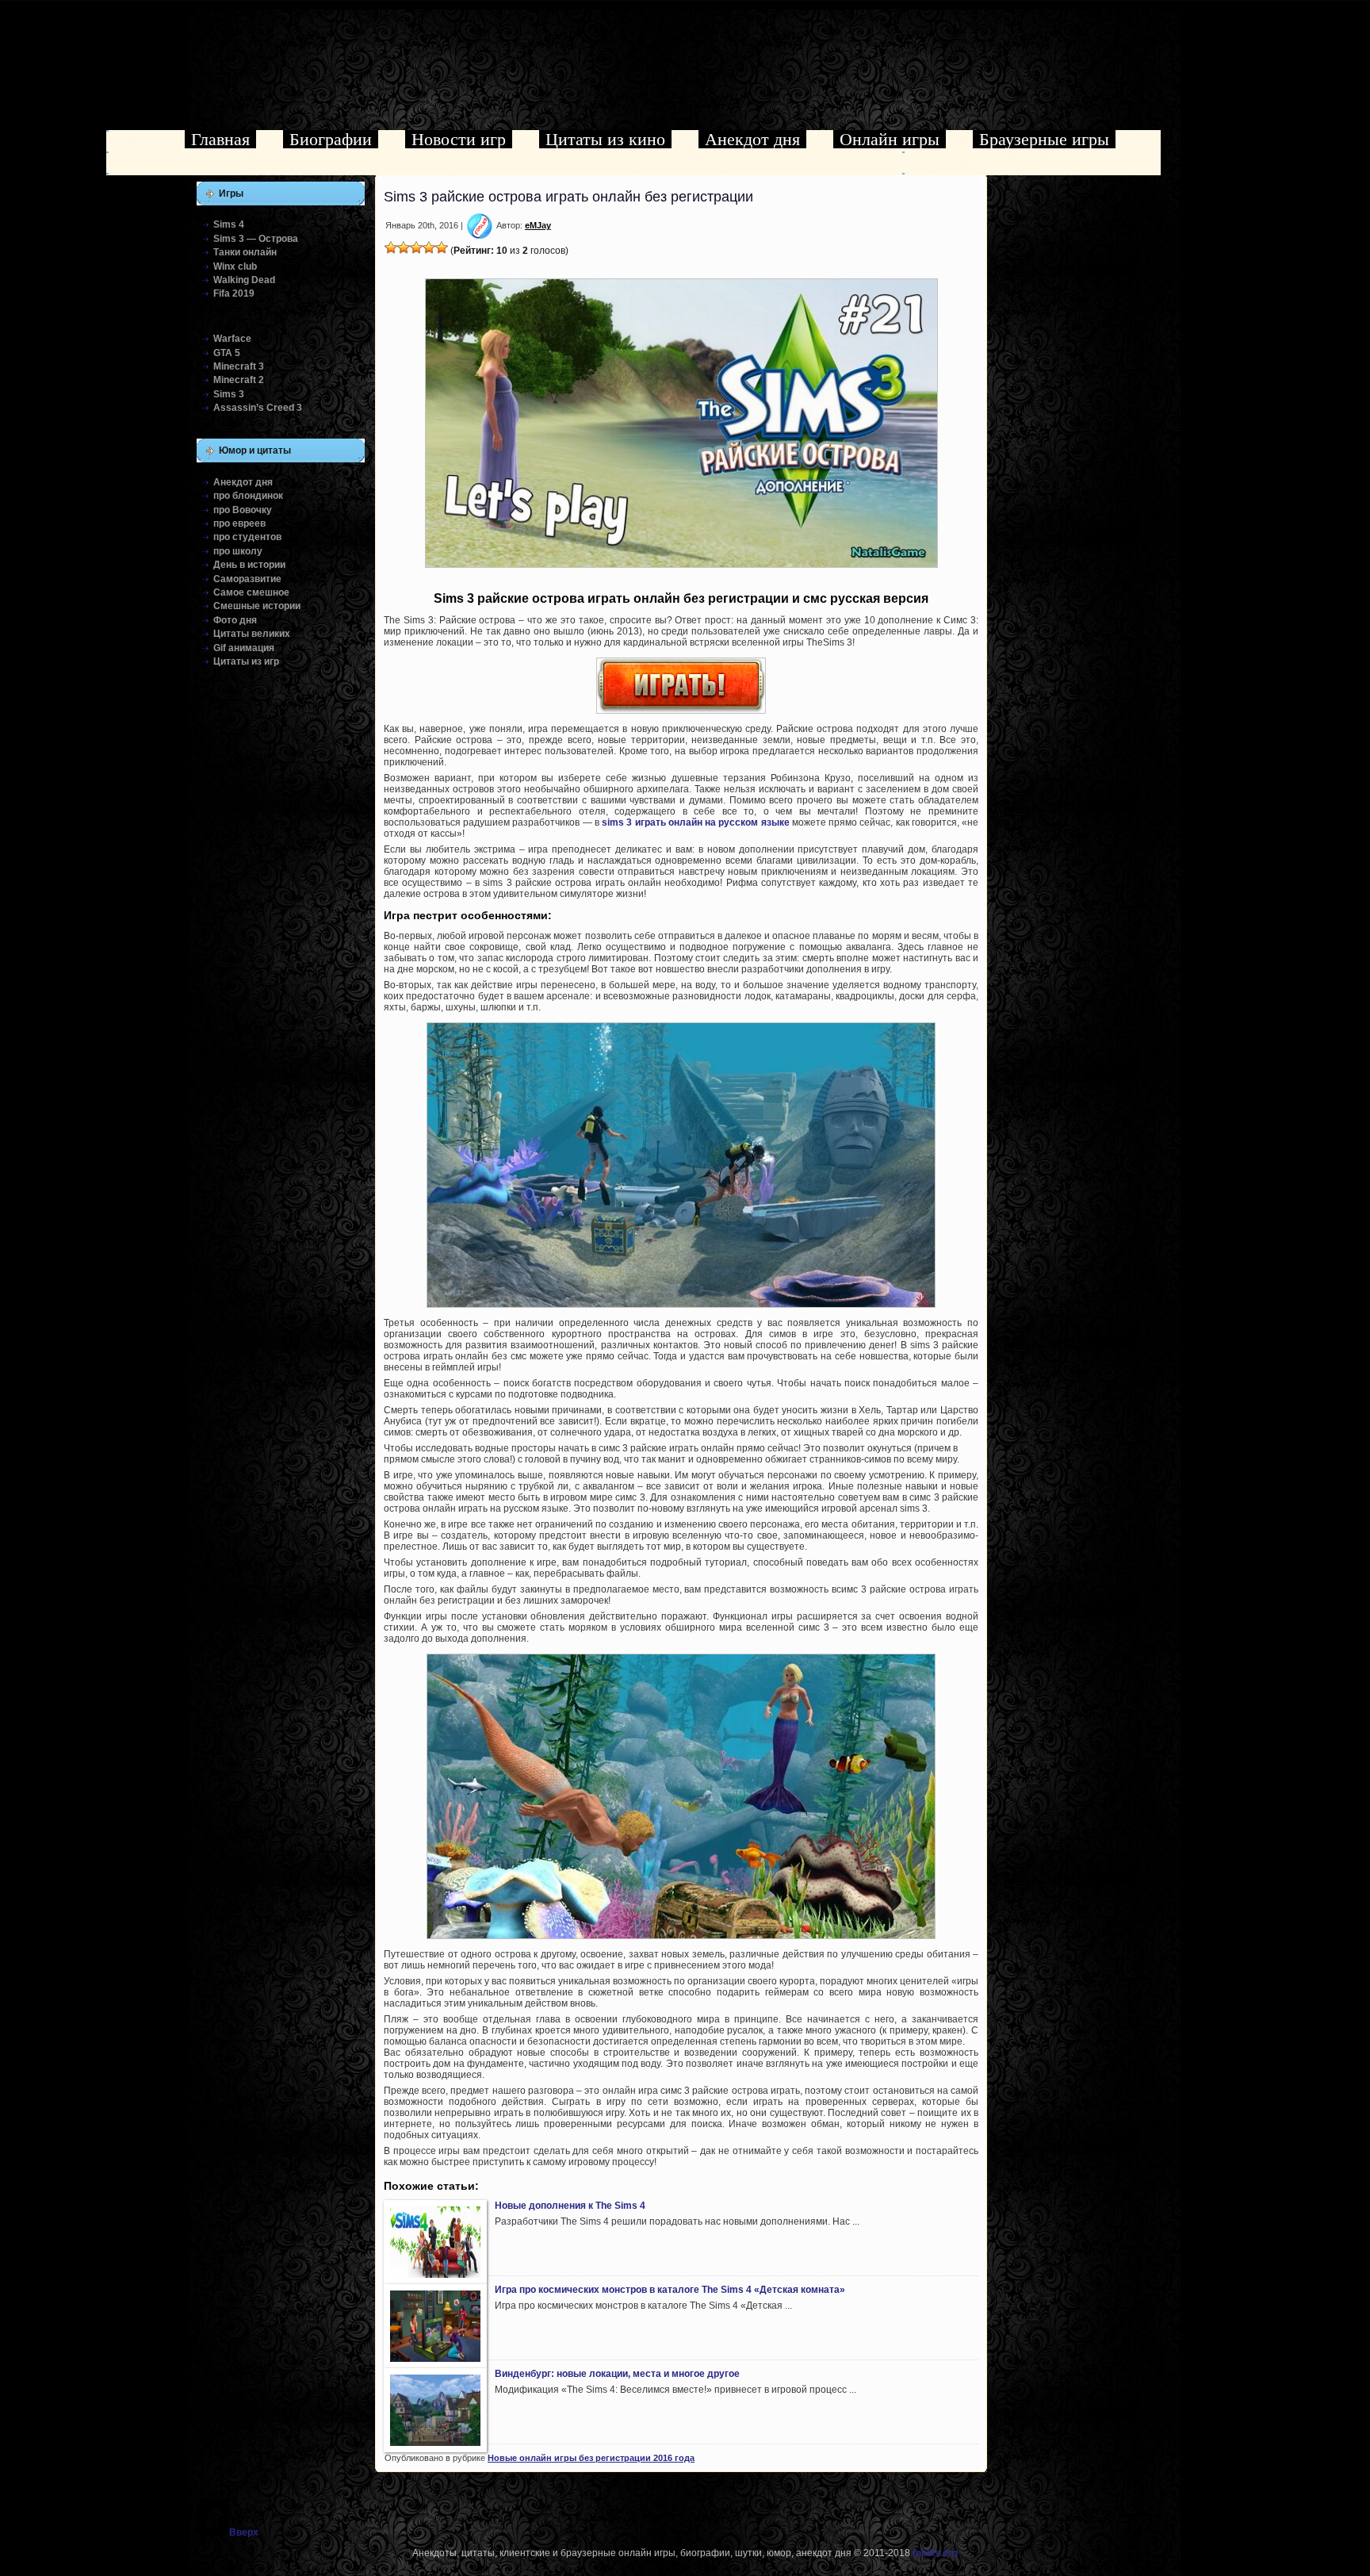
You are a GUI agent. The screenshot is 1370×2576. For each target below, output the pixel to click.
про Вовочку (243, 510)
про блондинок (248, 496)
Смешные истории (257, 606)
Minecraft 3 (239, 366)
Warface (232, 339)
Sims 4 (229, 224)
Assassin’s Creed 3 (258, 408)
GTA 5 (227, 353)
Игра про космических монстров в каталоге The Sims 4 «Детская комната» (670, 2290)
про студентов (247, 537)
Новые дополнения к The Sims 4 (570, 2206)
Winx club (235, 266)
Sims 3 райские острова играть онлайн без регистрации (568, 197)
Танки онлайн (245, 252)
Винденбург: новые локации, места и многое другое (617, 2374)
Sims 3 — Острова (256, 239)
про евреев (239, 523)
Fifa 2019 (234, 293)
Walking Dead (244, 280)
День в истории (249, 565)
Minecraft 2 (239, 380)
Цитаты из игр (246, 661)
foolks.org (935, 2553)
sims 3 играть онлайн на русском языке (695, 822)
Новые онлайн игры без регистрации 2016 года (591, 2458)
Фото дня (235, 620)
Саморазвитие (247, 579)
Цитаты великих (252, 634)
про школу (238, 551)
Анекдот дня (243, 482)
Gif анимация (244, 648)
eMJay (538, 225)
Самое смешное (251, 592)
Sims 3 (229, 394)
